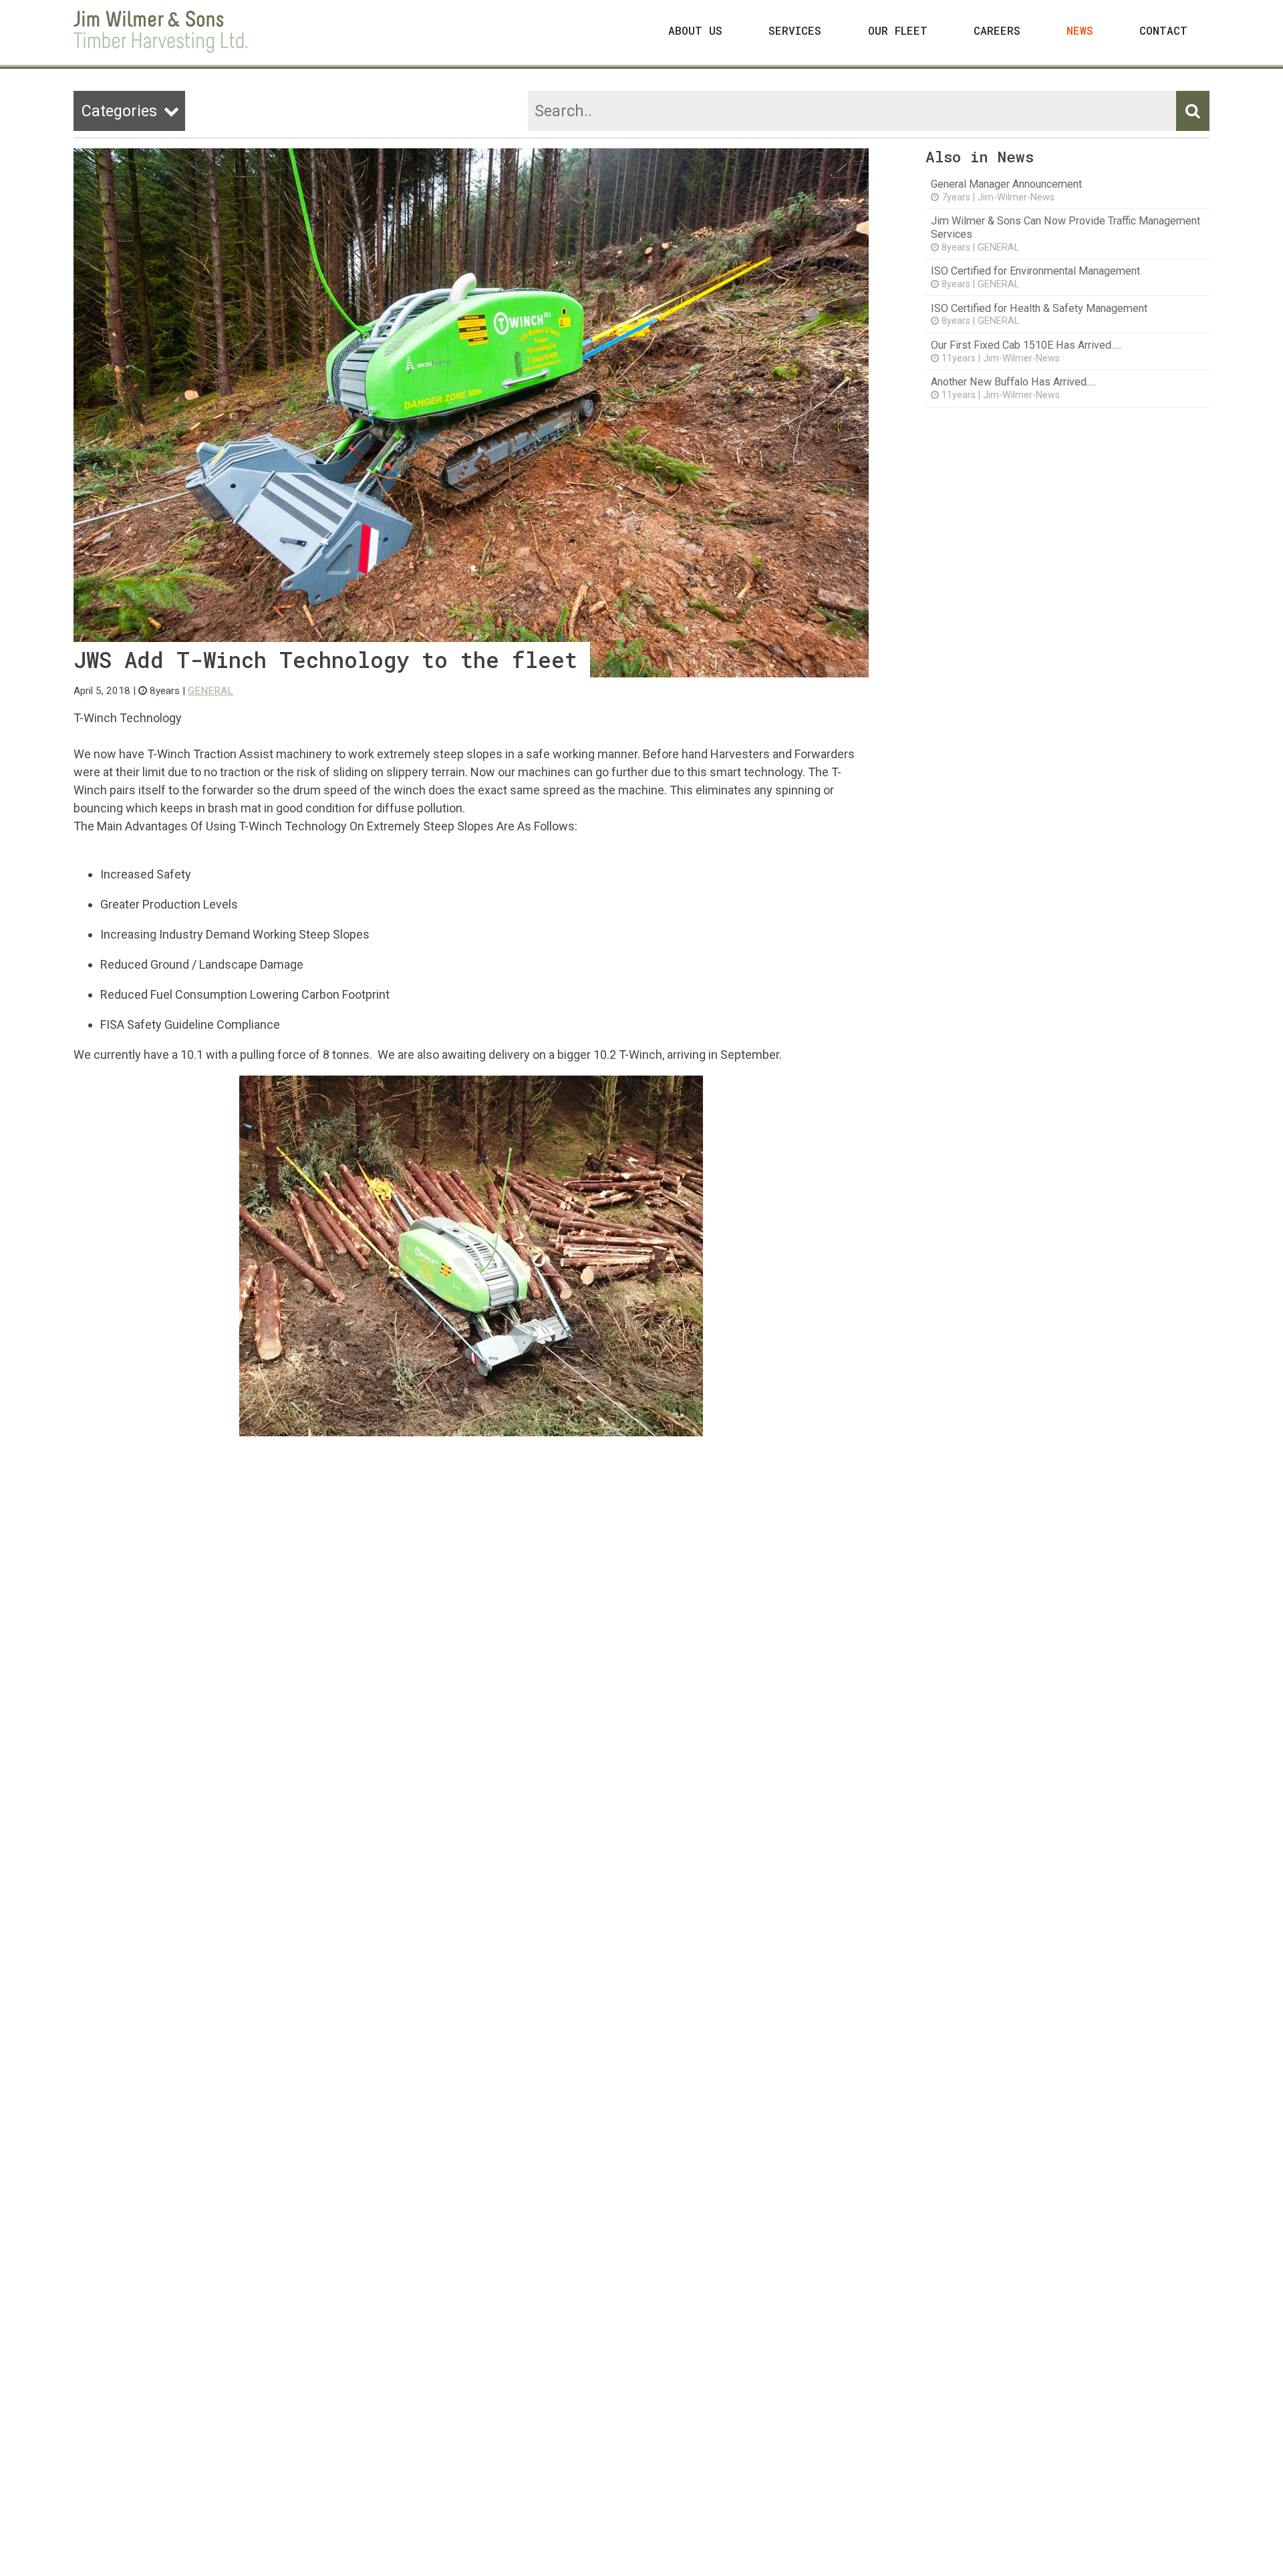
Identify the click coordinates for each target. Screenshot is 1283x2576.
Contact (1163, 30)
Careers (997, 30)
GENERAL (210, 691)
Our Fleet (898, 30)
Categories (130, 111)
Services (795, 30)
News (1080, 30)
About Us (695, 30)
